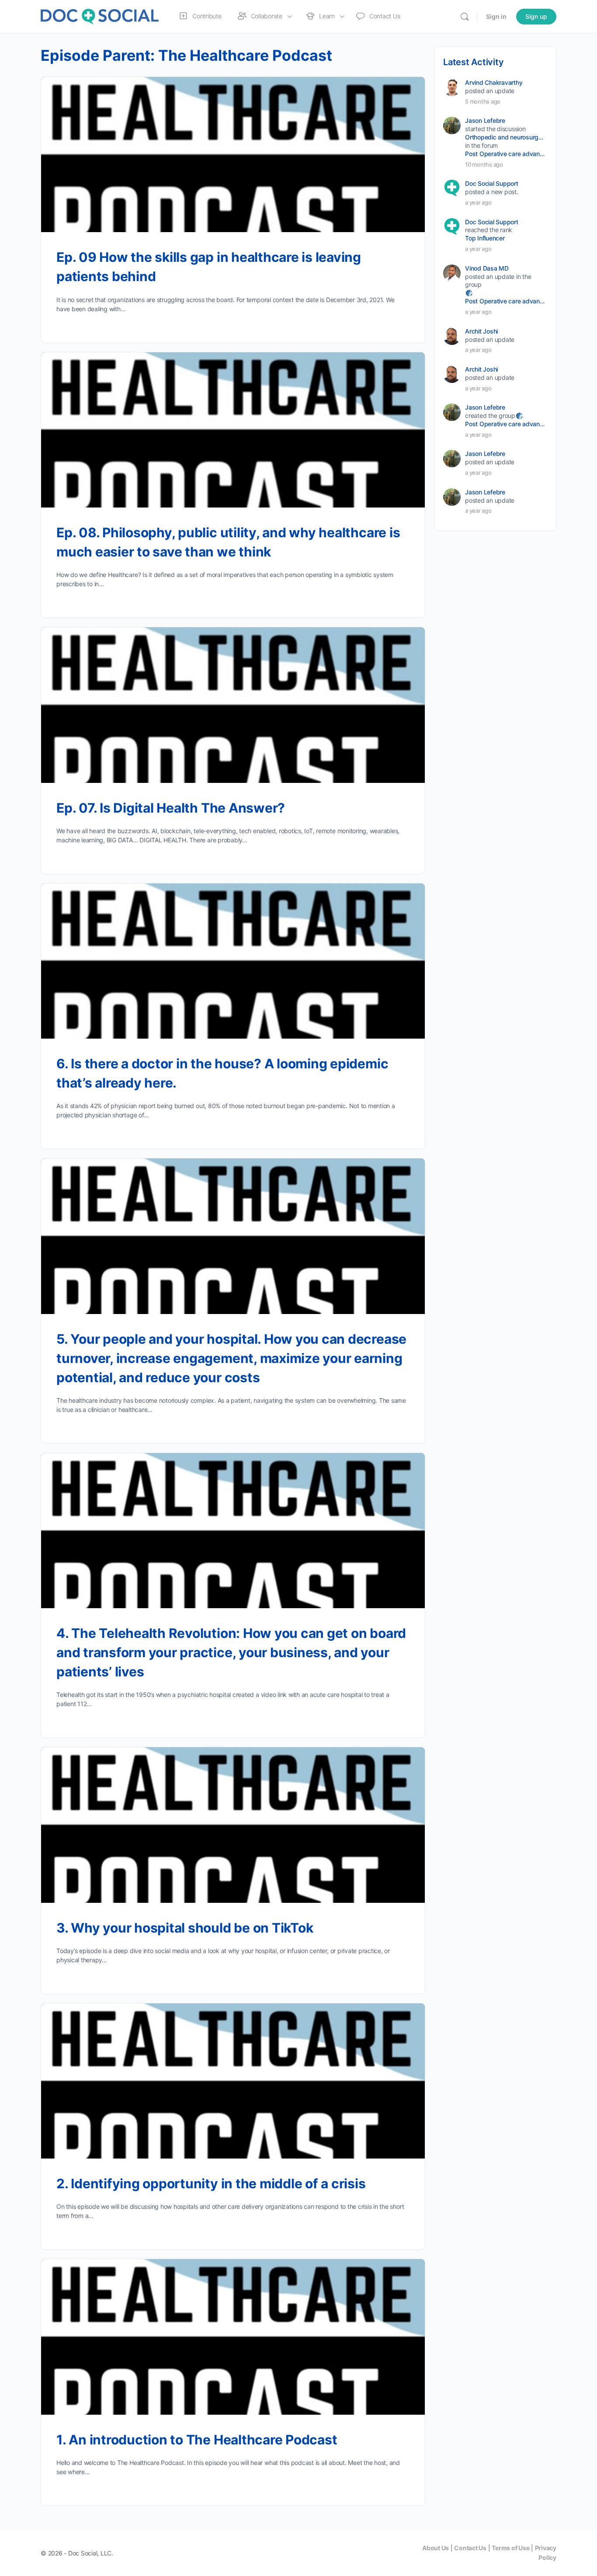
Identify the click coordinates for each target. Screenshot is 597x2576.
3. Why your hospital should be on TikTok (185, 1928)
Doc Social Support (492, 183)
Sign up (536, 16)
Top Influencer (485, 238)
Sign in (496, 16)
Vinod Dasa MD (487, 268)
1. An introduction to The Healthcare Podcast (197, 2440)
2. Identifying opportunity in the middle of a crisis (211, 2183)
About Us (436, 2548)
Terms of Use (510, 2548)
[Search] (465, 17)
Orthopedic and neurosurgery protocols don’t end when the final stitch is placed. (505, 137)
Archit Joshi (481, 331)
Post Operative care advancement (505, 154)
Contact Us (470, 2548)
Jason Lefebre (485, 120)
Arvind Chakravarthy (494, 82)
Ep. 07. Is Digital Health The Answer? (171, 808)
